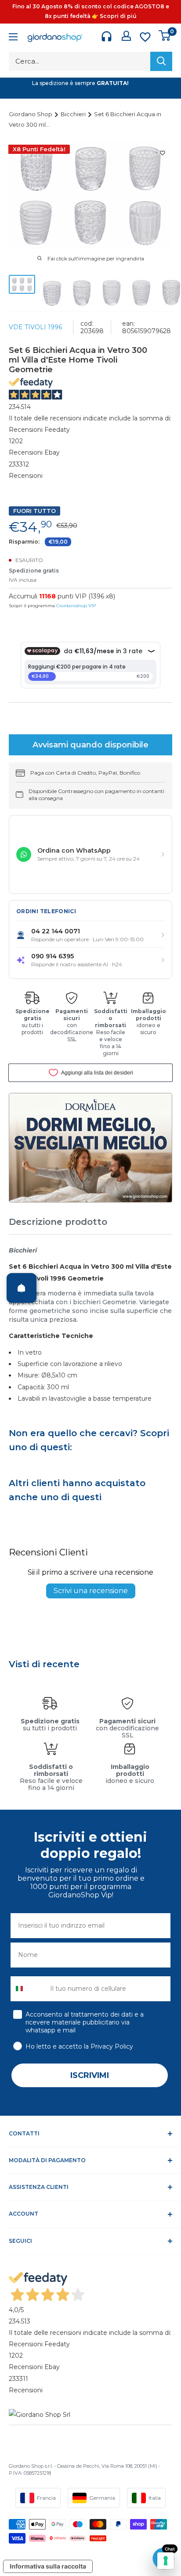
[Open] (22, 1288)
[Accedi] (126, 36)
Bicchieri (74, 114)
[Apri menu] (13, 38)
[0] (165, 36)
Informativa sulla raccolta (48, 2566)
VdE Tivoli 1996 (35, 327)
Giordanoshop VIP (76, 606)
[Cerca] (161, 61)
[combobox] (28, 1989)
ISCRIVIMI (90, 2075)
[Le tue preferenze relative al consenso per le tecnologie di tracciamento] (166, 2561)
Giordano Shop (31, 114)
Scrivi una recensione (91, 1591)
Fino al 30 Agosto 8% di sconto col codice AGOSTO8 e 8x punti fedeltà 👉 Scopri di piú (91, 11)
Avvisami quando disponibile (90, 745)
